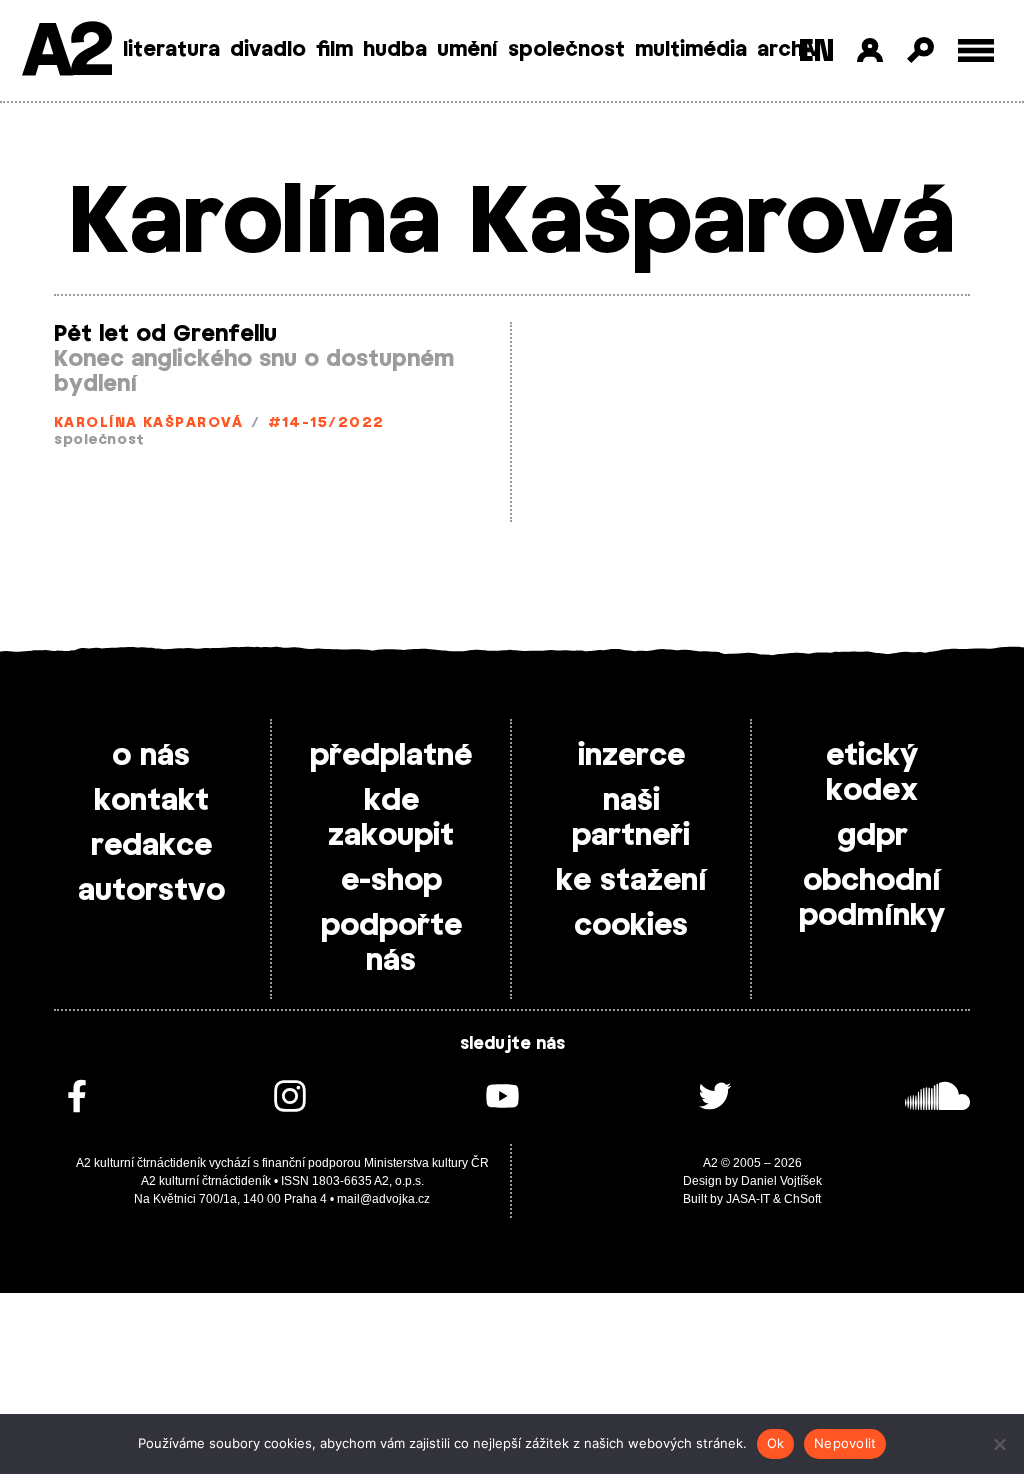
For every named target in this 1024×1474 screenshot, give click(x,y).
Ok (776, 1443)
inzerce (631, 756)
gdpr (872, 836)
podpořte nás (391, 943)
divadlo (268, 50)
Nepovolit (845, 1443)
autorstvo (151, 891)
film (334, 50)
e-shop (391, 881)
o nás (151, 756)
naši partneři (631, 818)
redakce (151, 846)
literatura (171, 50)
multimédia (691, 50)
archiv (788, 50)
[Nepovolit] (999, 1444)
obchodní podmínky (872, 898)
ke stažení (631, 881)
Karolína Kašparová (149, 423)
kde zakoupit (391, 818)
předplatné (391, 756)
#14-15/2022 (326, 423)
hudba (395, 50)
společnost (566, 50)
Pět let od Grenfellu (165, 334)
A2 (65, 52)
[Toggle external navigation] (976, 50)
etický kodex (872, 773)
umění (467, 50)
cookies (631, 926)
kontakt (151, 801)
